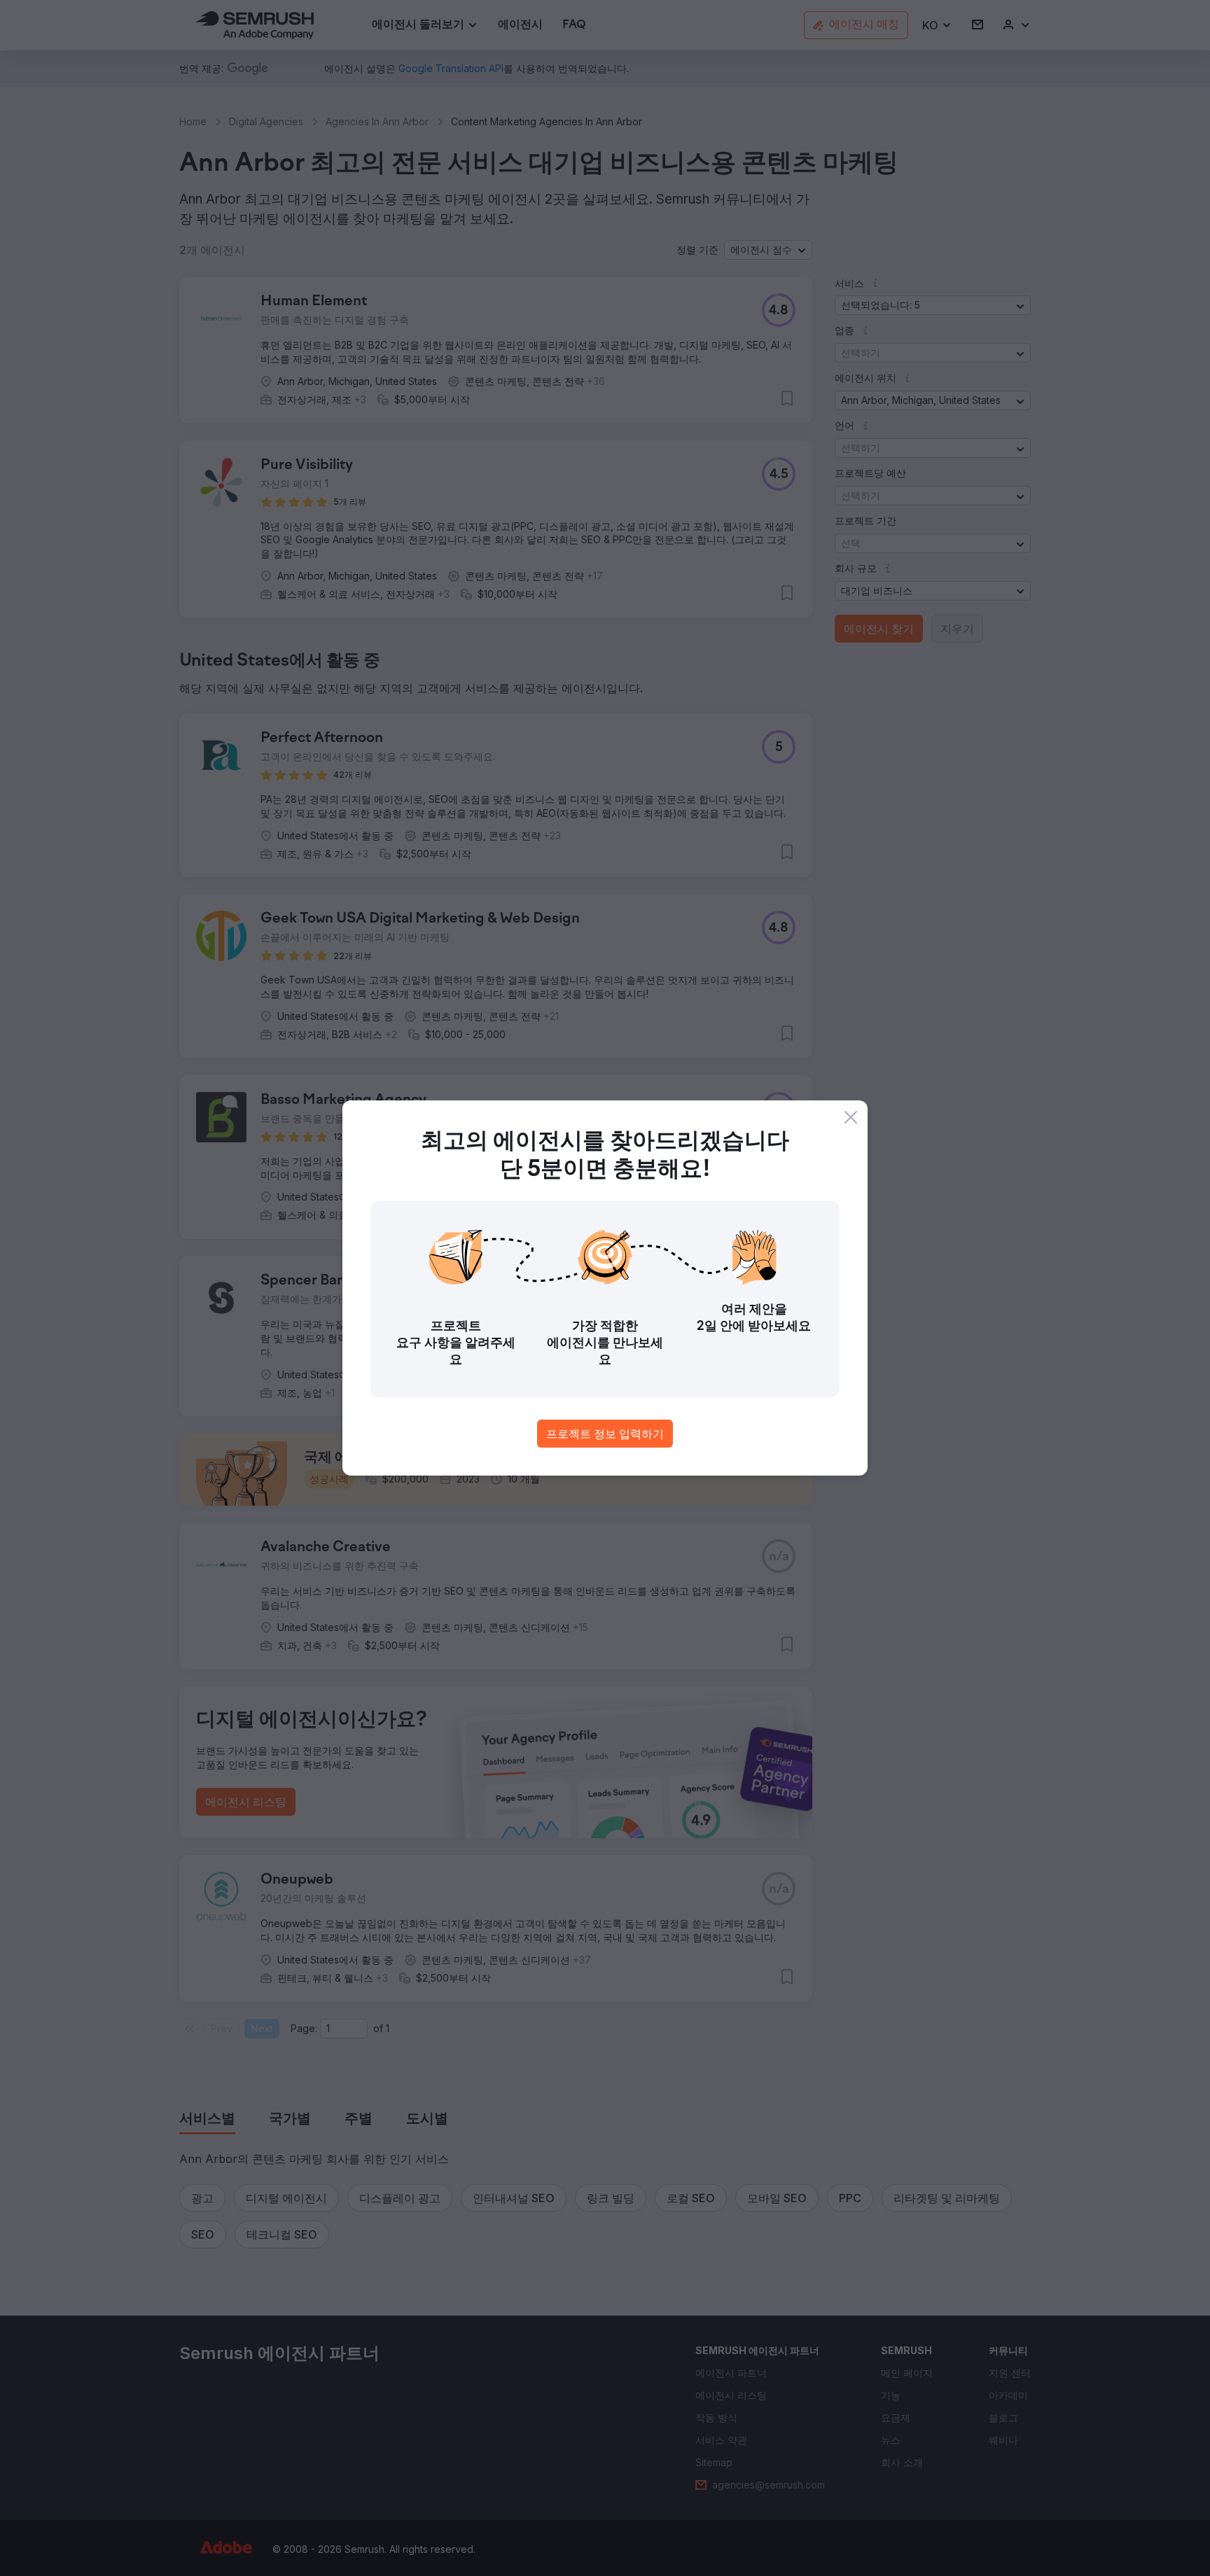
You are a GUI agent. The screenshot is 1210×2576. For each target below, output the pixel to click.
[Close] (851, 1117)
